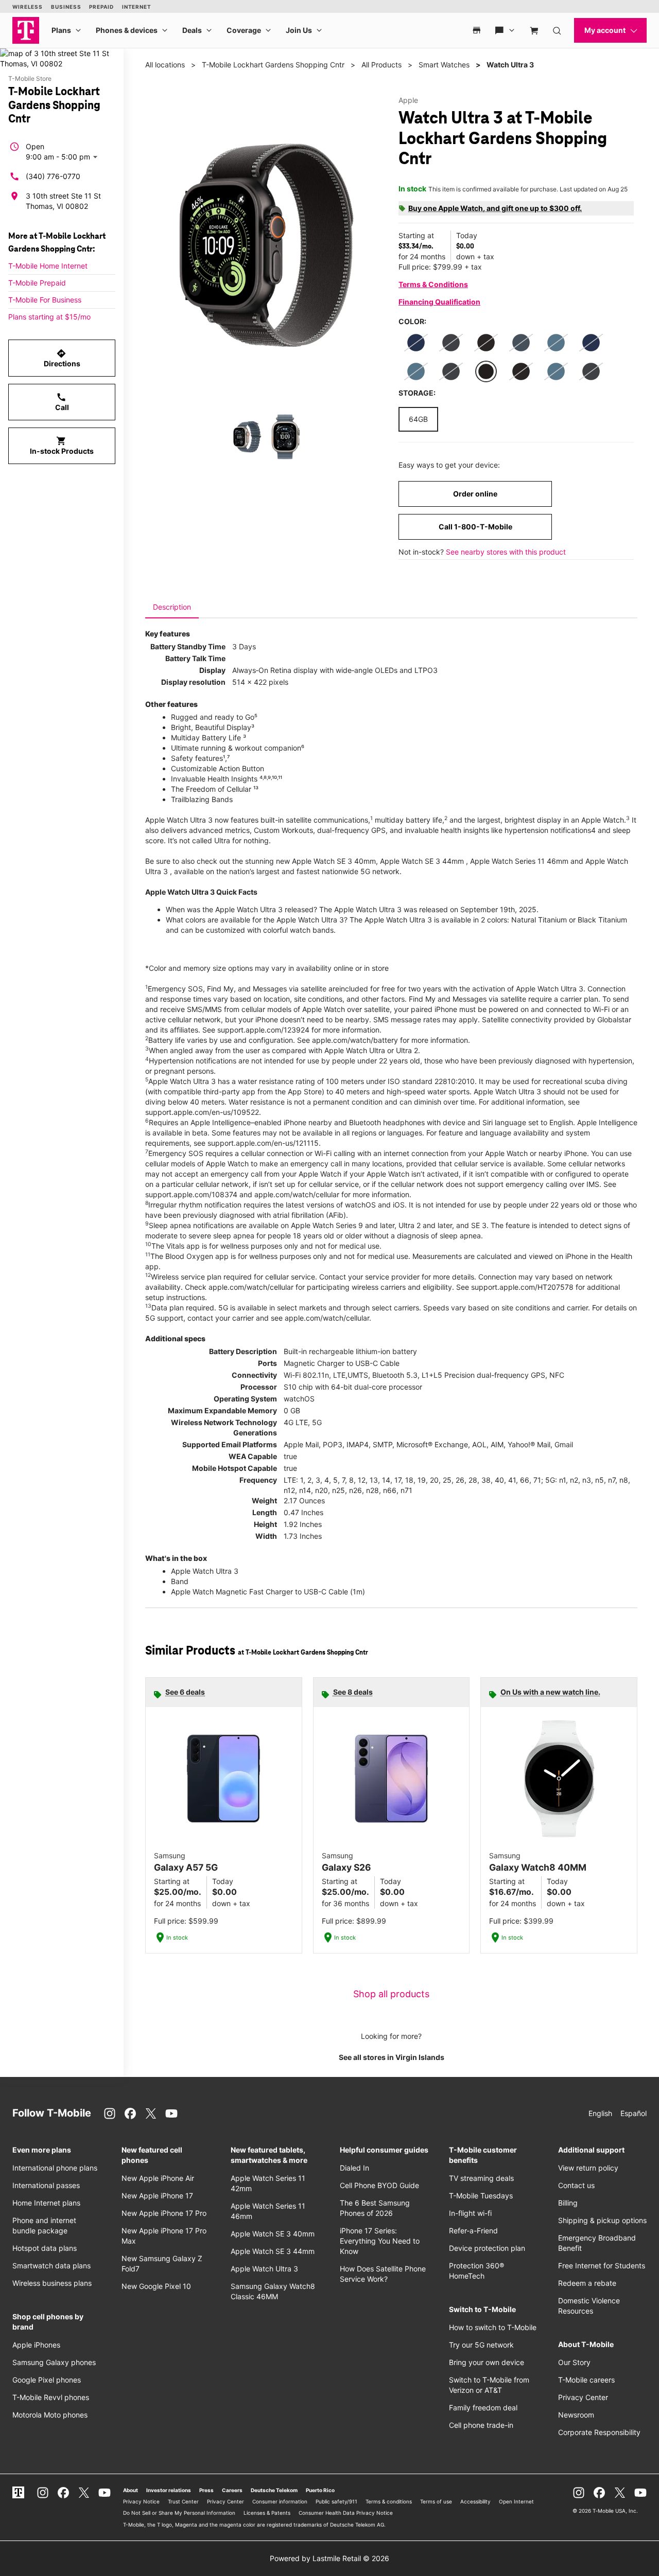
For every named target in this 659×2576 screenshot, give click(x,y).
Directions (62, 358)
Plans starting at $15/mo (49, 317)
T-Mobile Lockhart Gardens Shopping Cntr (273, 65)
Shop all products (391, 1994)
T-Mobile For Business (45, 300)
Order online (475, 494)
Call (62, 402)
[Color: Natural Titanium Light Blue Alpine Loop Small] (416, 371)
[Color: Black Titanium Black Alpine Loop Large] (451, 371)
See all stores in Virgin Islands (392, 2057)
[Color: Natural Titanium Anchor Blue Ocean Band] (521, 343)
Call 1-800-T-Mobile (475, 527)
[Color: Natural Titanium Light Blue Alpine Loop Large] (556, 343)
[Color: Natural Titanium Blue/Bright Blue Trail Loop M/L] (591, 343)
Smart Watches (444, 65)
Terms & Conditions (433, 284)
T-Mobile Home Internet (48, 266)
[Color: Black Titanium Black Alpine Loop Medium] (451, 343)
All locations (165, 65)
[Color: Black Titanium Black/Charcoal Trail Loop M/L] (521, 371)
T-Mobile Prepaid (37, 283)
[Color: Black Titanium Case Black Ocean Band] (486, 371)
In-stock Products (62, 446)
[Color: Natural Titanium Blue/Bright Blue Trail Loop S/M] (416, 343)
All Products (381, 65)
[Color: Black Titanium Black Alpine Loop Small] (591, 371)
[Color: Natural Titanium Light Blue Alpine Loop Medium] (556, 371)
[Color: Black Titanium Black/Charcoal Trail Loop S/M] (486, 343)
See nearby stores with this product (506, 552)
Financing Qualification (439, 302)
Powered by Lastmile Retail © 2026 (329, 2558)
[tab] (172, 607)
